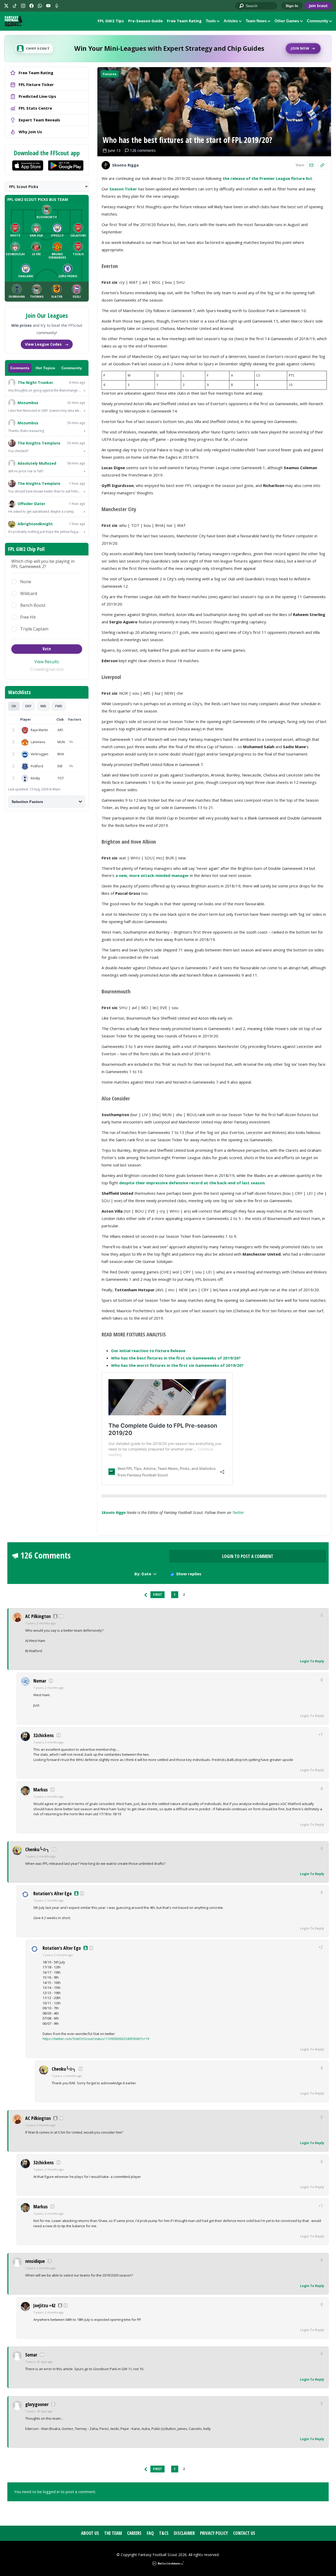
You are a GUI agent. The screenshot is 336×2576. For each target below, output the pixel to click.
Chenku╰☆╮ (37, 1849)
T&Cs (164, 2533)
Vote (47, 649)
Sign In (292, 6)
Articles (231, 21)
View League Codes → (47, 344)
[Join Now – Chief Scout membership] (168, 49)
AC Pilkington (38, 1616)
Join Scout (318, 6)
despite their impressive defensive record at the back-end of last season (192, 1183)
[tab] (14, 706)
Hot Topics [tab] (45, 368)
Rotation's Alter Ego (52, 1893)
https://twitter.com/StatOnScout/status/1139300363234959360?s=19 (96, 2039)
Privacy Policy (214, 2533)
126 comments (143, 150)
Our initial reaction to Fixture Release (148, 1351)
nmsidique (35, 2261)
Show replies (189, 1574)
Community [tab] (72, 368)
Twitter (238, 1512)
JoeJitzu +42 (44, 2305)
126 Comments (46, 1555)
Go (242, 6)
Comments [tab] (20, 368)
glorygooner (37, 2404)
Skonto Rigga (114, 1512)
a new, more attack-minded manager (152, 875)
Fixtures (110, 74)
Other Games (287, 21)
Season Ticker (123, 189)
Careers (134, 2533)
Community (317, 21)
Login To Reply (312, 1661)
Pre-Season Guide (145, 21)
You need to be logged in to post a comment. (55, 2492)
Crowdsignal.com (47, 669)
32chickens (44, 1735)
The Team (113, 2533)
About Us (90, 2533)
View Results (47, 662)
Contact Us (244, 2533)
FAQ (150, 2533)
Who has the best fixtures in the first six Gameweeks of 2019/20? (176, 1358)
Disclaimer (184, 2533)
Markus (41, 1790)
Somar (31, 2355)
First (157, 1595)
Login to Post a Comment (248, 1556)
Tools (211, 21)
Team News (256, 21)
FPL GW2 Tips (111, 21)
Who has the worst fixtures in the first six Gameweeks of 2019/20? (177, 1365)
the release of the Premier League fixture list (267, 178)
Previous (146, 1595)
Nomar (40, 1681)
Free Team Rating (184, 21)
